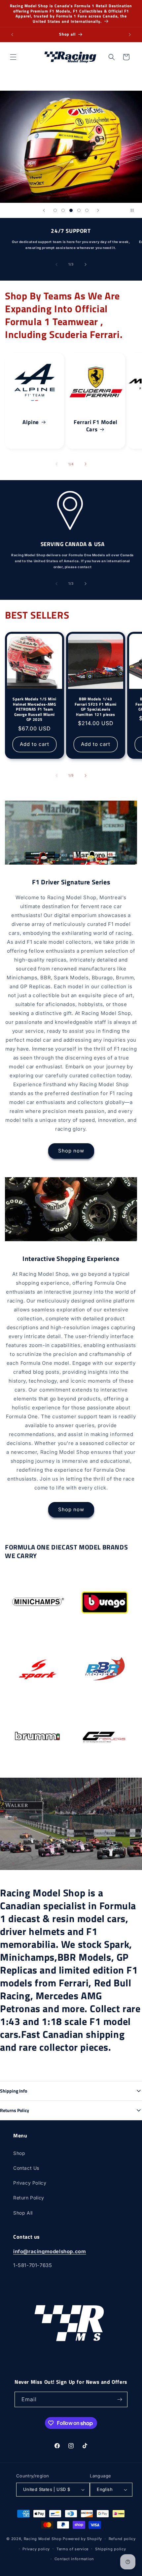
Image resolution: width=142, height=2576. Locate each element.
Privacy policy (36, 2549)
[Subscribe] (120, 2399)
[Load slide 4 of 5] (79, 210)
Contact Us (26, 2168)
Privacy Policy (30, 2183)
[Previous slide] (44, 210)
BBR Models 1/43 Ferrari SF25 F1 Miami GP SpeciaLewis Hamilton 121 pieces (96, 707)
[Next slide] (98, 210)
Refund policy (122, 2539)
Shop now (71, 1151)
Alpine (31, 422)
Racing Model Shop (43, 2539)
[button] (13, 57)
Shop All (23, 2213)
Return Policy (29, 2198)
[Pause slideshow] (135, 210)
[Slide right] (86, 264)
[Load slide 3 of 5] (71, 210)
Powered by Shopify (82, 2539)
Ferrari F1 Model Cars (96, 426)
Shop (19, 2153)
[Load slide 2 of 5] (63, 210)
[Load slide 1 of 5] (55, 210)
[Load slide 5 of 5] (87, 210)
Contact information (74, 2559)
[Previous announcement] (12, 35)
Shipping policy (111, 2549)
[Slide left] (56, 264)
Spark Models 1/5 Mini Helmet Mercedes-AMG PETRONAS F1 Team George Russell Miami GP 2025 (35, 709)
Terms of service (72, 2549)
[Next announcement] (130, 35)
